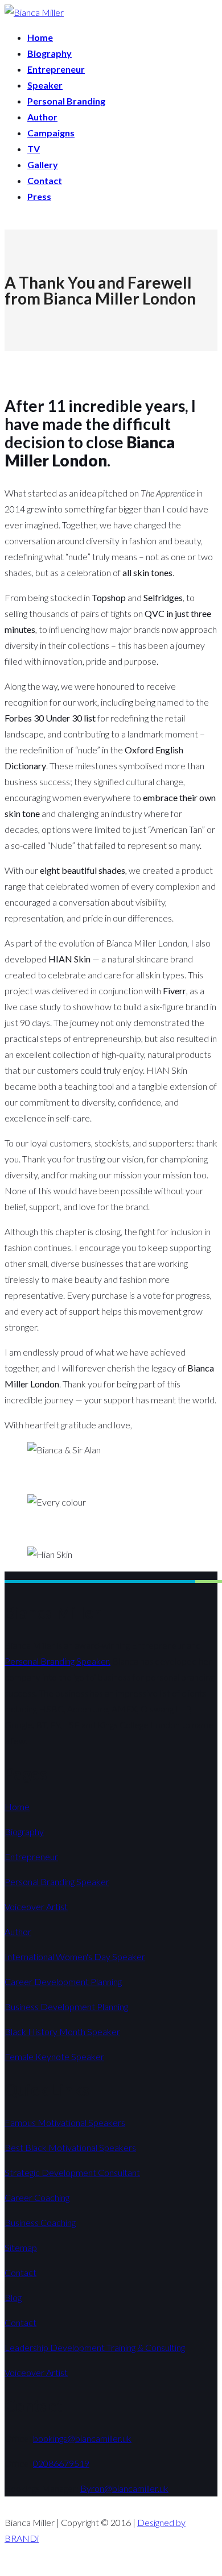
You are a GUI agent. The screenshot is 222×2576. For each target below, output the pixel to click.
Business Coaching (40, 2222)
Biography (24, 1831)
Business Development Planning (66, 2006)
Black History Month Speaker (62, 2031)
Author (18, 1931)
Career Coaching (37, 2197)
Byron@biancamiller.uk (124, 2488)
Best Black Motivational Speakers (70, 2147)
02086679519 (61, 2463)
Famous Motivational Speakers (65, 2122)
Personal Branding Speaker (57, 1881)
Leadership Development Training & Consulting (95, 2347)
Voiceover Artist (36, 1906)
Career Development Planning (63, 1981)
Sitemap (21, 2247)
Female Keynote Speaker (54, 2056)
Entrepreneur (31, 1856)
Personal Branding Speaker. (57, 1661)
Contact (20, 2272)
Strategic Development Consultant (72, 2172)
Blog (13, 2297)
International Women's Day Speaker (75, 1956)
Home (17, 1806)
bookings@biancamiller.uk (82, 2438)
